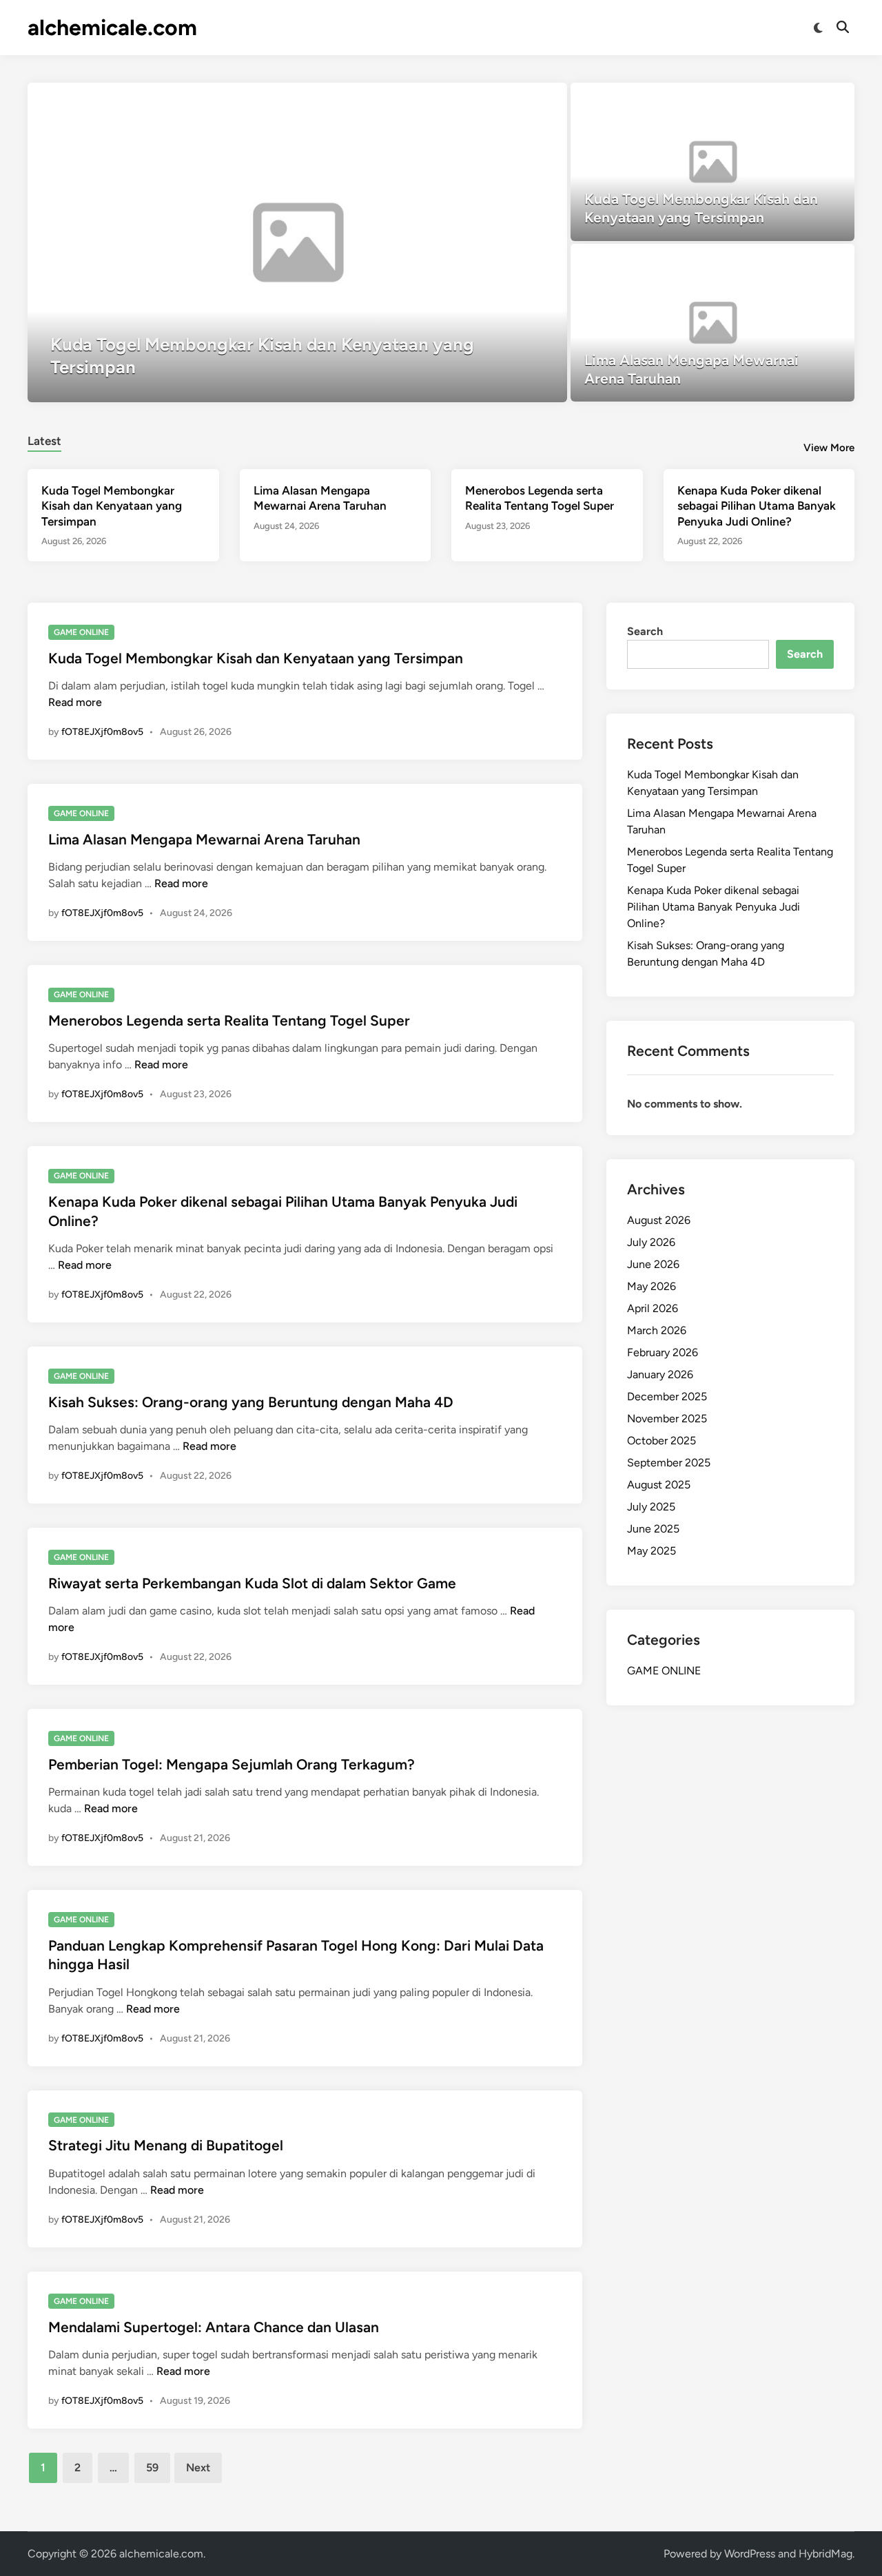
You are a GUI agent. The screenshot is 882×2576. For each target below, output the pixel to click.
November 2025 (667, 1419)
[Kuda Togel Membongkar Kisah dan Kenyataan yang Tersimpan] (297, 242)
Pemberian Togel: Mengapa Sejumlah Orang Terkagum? (232, 1764)
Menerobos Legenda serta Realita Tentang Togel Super (229, 1020)
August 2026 (659, 1220)
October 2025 (661, 1441)
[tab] (44, 439)
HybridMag (825, 2554)
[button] (503, 100)
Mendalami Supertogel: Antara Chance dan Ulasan (214, 2327)
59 (152, 2468)
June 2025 (653, 1529)
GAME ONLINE (81, 632)
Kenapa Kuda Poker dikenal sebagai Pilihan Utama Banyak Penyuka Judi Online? (757, 506)
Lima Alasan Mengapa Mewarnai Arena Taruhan (204, 839)
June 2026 (653, 1264)
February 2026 (663, 1352)
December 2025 (667, 1396)
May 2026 (652, 1286)
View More (829, 448)
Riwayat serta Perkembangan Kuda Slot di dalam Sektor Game (252, 1583)
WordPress (750, 2554)
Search (645, 631)
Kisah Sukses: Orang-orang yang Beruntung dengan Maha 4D (251, 1402)
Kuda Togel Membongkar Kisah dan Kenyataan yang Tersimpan (112, 506)
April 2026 (653, 1308)
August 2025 (659, 1485)
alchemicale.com (112, 28)
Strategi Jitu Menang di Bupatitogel (166, 2145)
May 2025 (652, 1551)
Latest (44, 441)
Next (198, 2468)
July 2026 (651, 1242)
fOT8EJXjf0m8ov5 (102, 732)
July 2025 (651, 1507)
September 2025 (669, 1463)
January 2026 (660, 1374)
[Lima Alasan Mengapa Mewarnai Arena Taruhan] (713, 323)
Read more (75, 702)
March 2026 (657, 1330)
